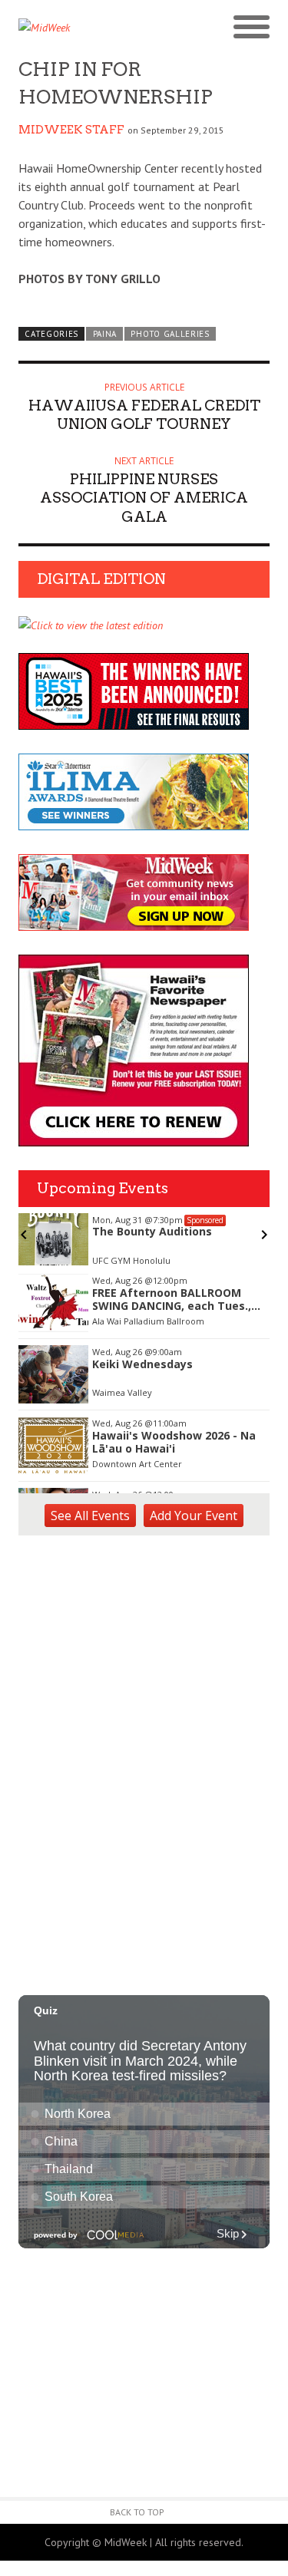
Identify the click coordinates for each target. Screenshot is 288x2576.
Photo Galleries (170, 334)
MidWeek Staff (71, 130)
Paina (105, 334)
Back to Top (137, 2512)
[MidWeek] (81, 28)
